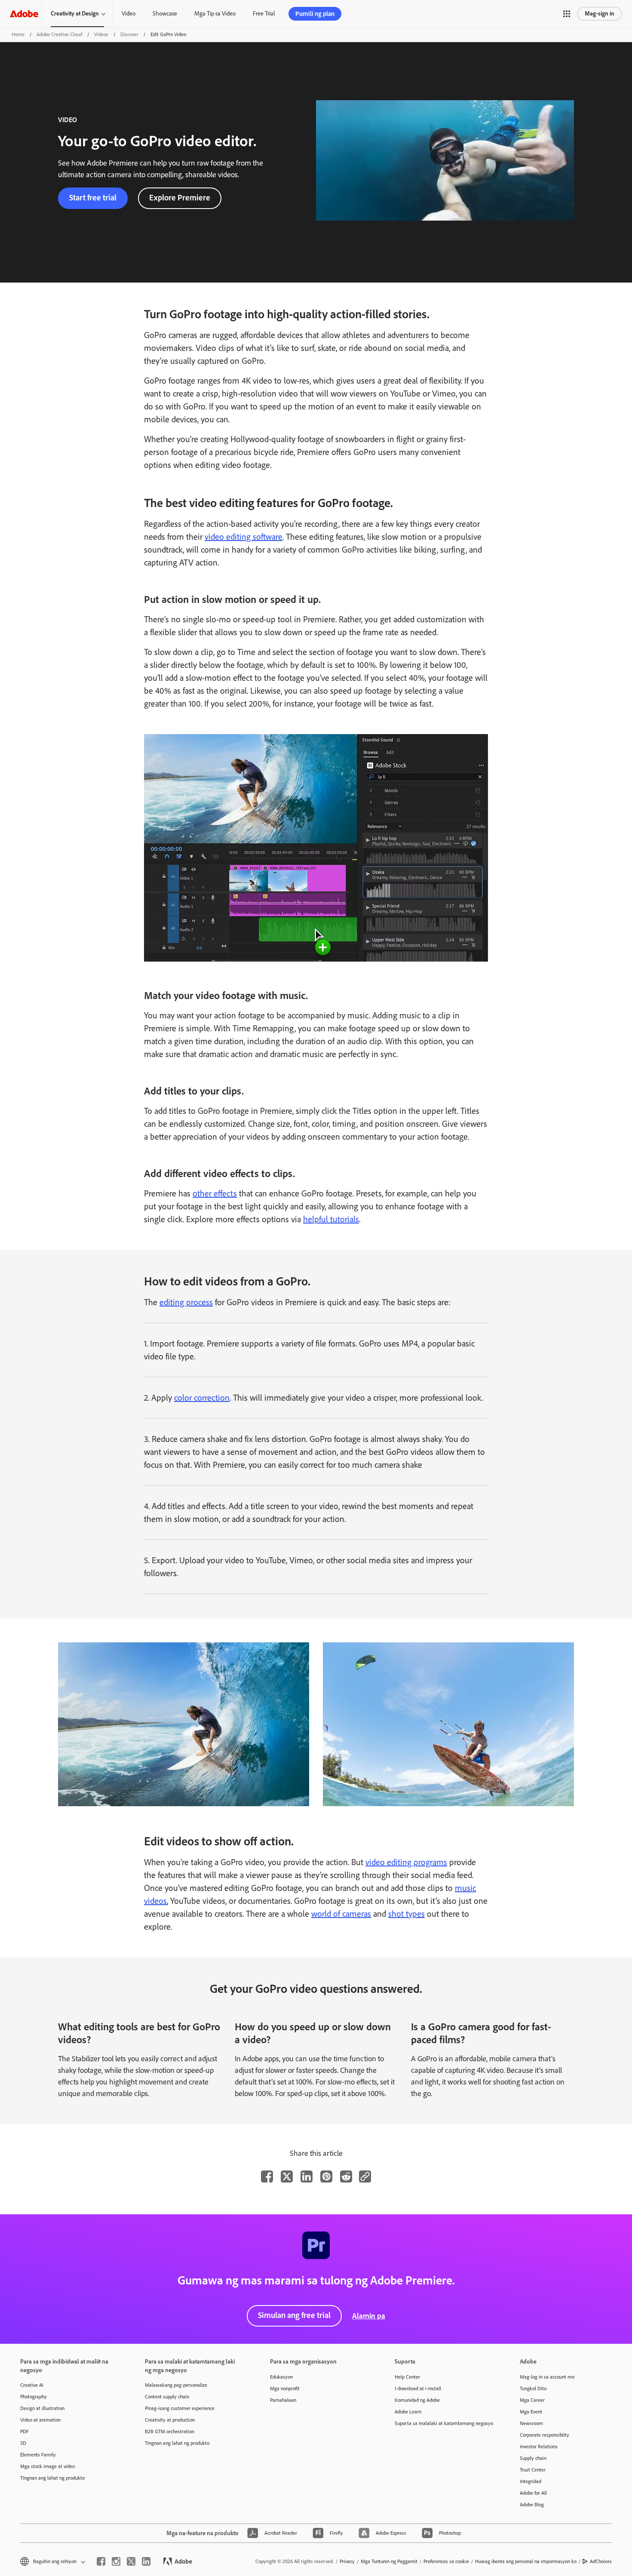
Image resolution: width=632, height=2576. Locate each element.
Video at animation (40, 2420)
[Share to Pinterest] (326, 2176)
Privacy (347, 2561)
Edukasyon (281, 2377)
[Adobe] (24, 14)
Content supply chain (167, 2397)
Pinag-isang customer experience (180, 2408)
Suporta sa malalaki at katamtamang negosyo (444, 2423)
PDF (25, 2432)
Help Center (407, 2377)
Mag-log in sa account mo (547, 2377)
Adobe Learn (408, 2412)
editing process (186, 1302)
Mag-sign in (600, 14)
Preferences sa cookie (446, 2561)
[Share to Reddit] (346, 2176)
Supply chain (533, 2458)
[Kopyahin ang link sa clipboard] (365, 2176)
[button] (567, 14)
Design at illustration (42, 2408)
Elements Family (38, 2455)
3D (23, 2443)
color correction (202, 1398)
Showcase (165, 14)
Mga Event (531, 2412)
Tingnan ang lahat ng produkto (52, 2478)
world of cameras (341, 1914)
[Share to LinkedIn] (307, 2176)
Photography (34, 2397)
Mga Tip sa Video (215, 14)
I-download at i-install (418, 2388)
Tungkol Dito (533, 2388)
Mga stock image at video (48, 2466)
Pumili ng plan (315, 14)
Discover (129, 34)
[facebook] (101, 2561)
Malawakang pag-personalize (176, 2385)
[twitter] (131, 2561)
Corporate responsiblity (545, 2435)
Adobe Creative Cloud (59, 34)
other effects (215, 1193)
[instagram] (116, 2561)
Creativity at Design (75, 14)
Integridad (531, 2481)
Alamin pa (369, 2316)
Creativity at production (170, 2420)
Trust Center (533, 2470)
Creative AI (32, 2385)
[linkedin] (146, 2561)
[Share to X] (287, 2176)
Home (18, 34)
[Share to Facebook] (267, 2176)
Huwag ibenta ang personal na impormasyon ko (526, 2561)
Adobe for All (533, 2493)
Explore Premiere (180, 198)
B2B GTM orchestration (170, 2432)
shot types (407, 1914)
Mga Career (532, 2400)
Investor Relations (539, 2447)
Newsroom (531, 2423)
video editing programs (406, 1862)
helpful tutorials (331, 1219)
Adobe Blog (532, 2505)
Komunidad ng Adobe (417, 2400)
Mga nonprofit (285, 2388)
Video (129, 14)
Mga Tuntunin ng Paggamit (389, 2561)
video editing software (244, 537)
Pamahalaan (283, 2400)
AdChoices (601, 2561)
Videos (101, 34)
